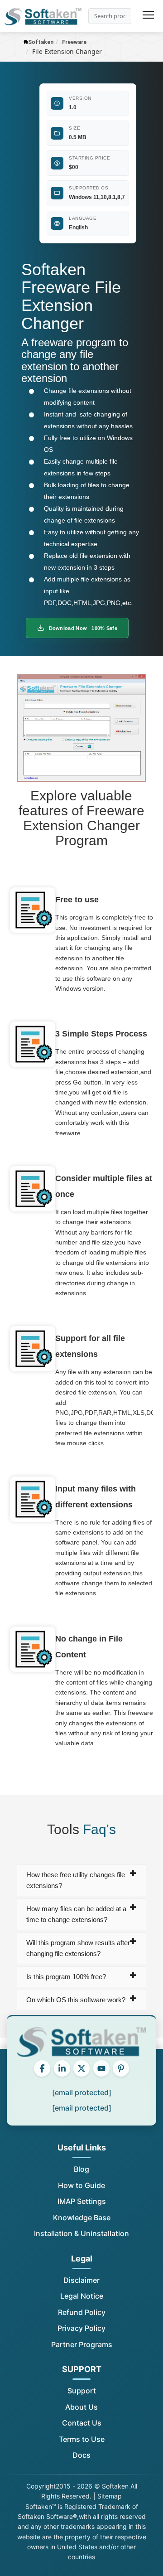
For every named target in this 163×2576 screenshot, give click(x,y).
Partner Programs (82, 2344)
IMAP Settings (82, 2201)
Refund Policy (82, 2312)
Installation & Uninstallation (81, 2233)
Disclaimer (81, 2280)
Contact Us (82, 2423)
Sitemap (110, 2496)
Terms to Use (82, 2439)
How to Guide (81, 2185)
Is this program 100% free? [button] (66, 1977)
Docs (81, 2455)
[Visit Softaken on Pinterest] (121, 2068)
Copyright (41, 2486)
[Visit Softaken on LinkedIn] (62, 2068)
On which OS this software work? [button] (76, 2000)
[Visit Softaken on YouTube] (101, 2068)
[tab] (82, 1880)
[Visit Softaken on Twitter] (81, 2068)
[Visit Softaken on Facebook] (42, 2068)
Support (82, 2391)
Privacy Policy (81, 2328)
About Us (81, 2407)
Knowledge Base (82, 2218)
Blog (81, 2169)
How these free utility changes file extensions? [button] (76, 1880)
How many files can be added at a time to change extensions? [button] (76, 1914)
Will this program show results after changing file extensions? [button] (78, 1948)
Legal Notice (82, 2296)
